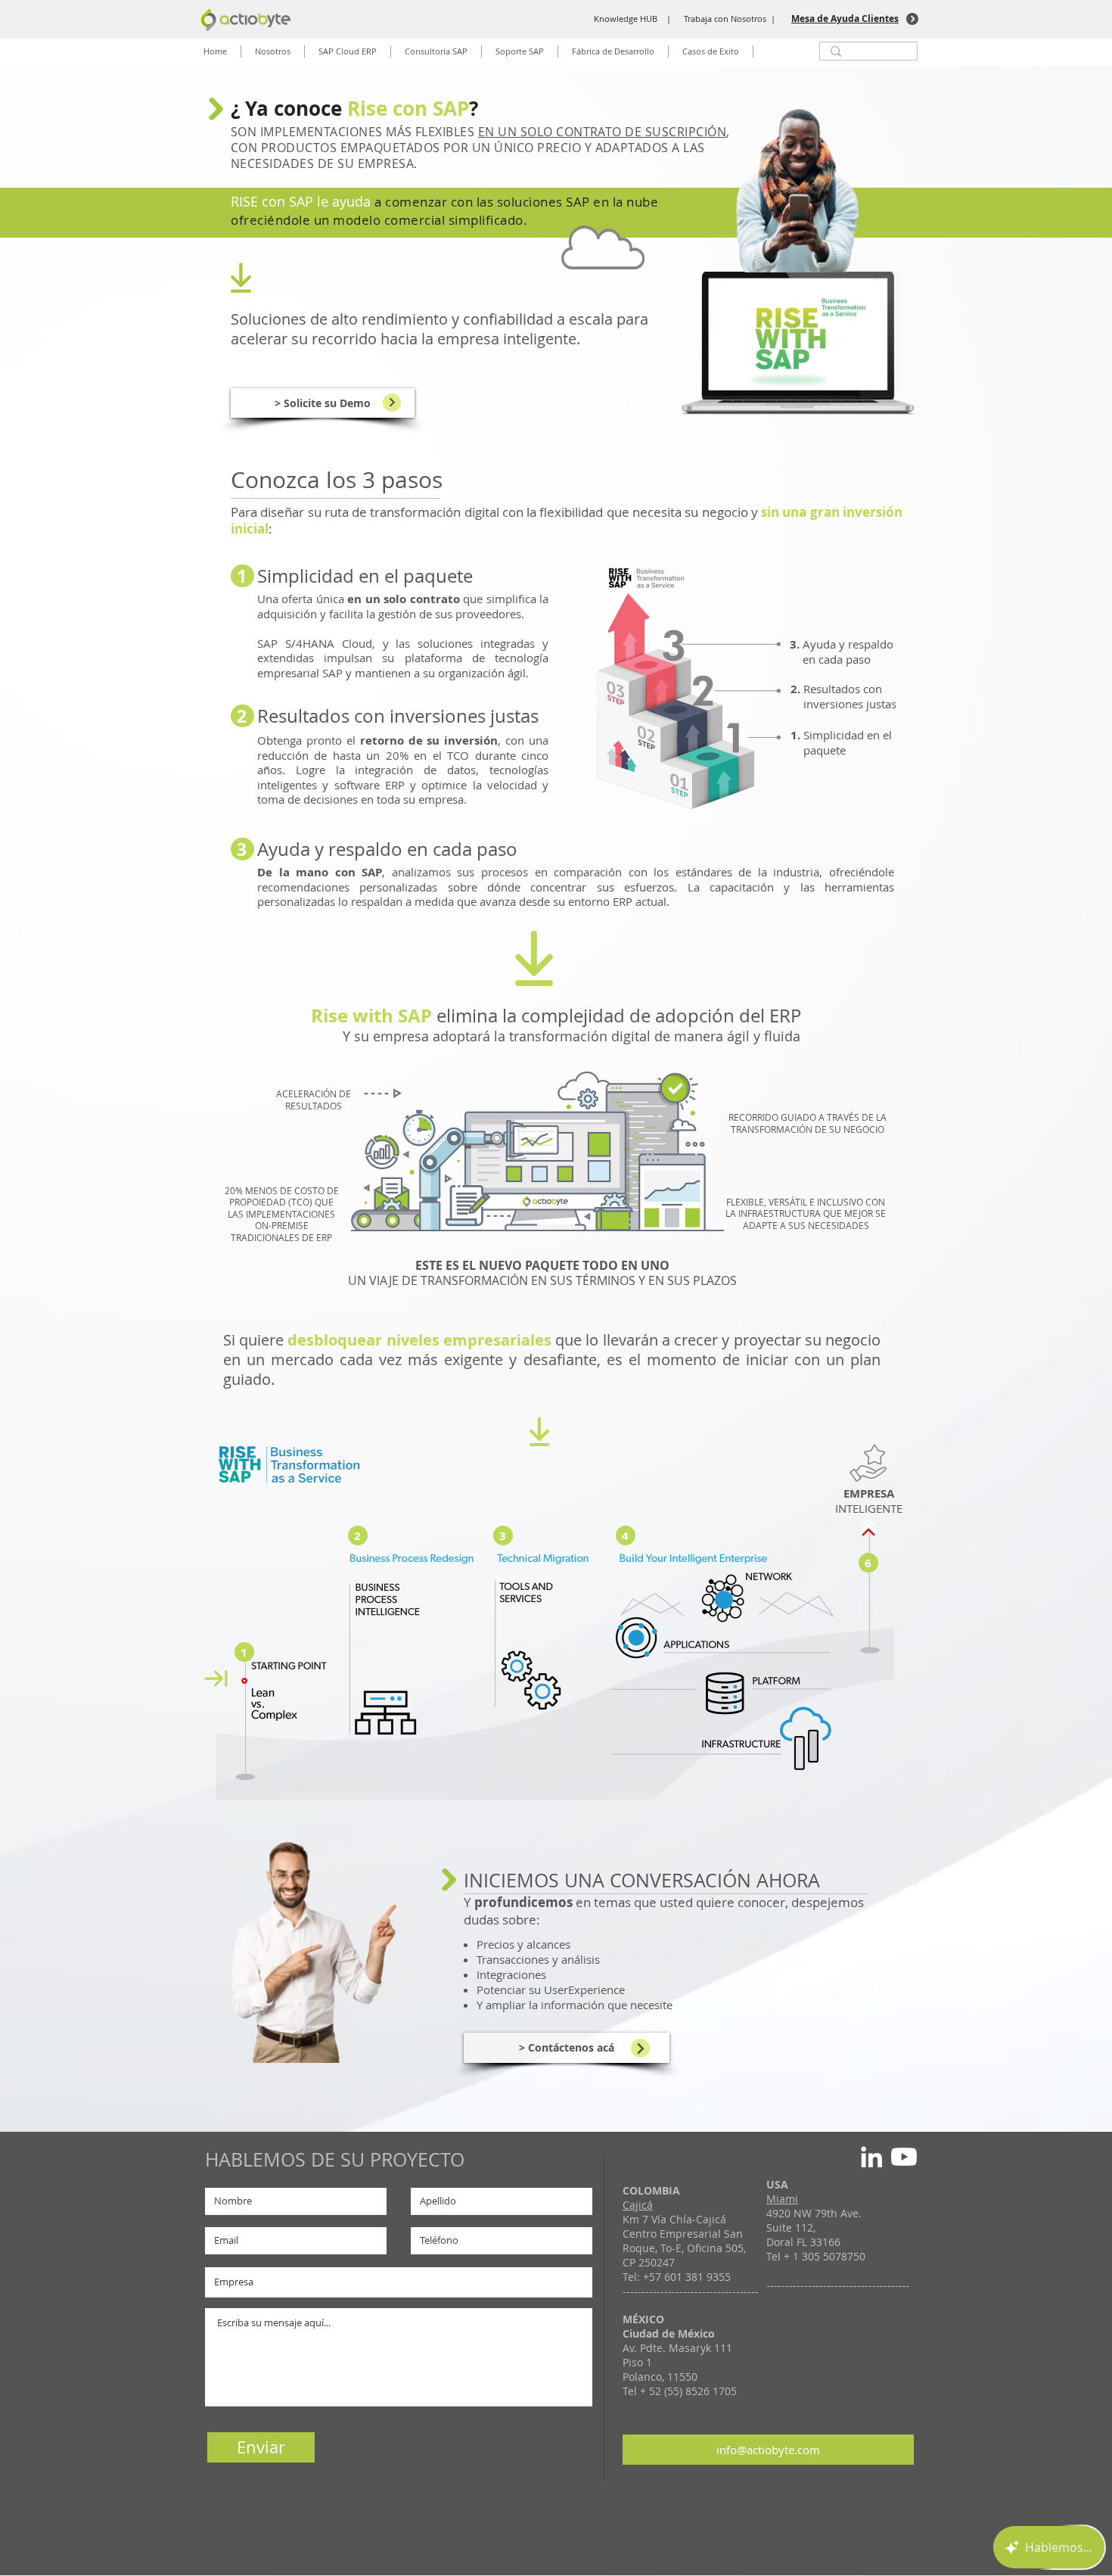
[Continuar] (392, 403)
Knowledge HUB (626, 19)
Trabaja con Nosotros (725, 19)
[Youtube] (904, 2157)
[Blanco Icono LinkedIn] (871, 2157)
